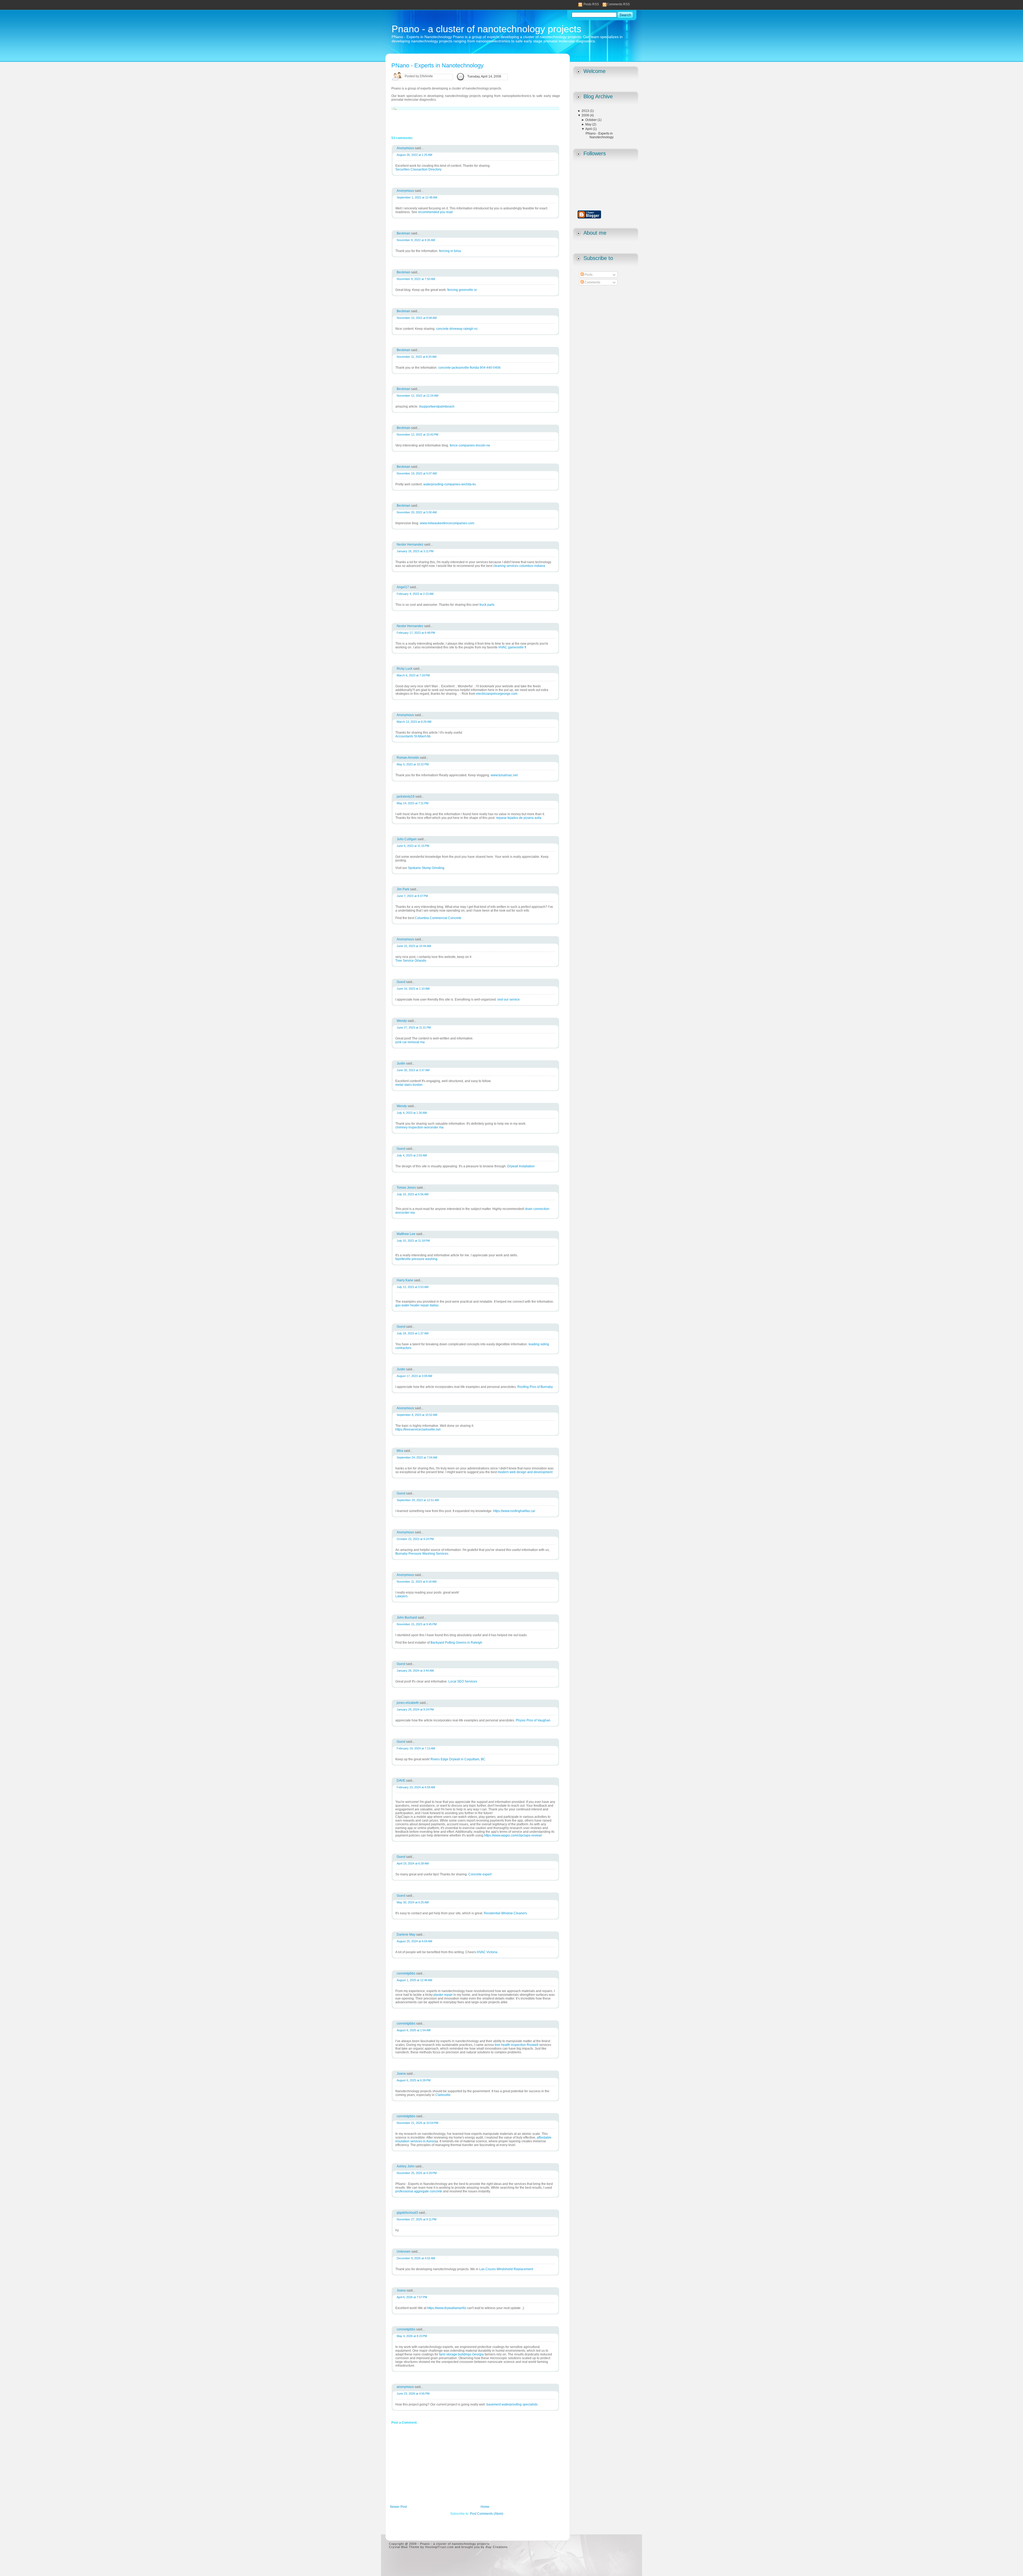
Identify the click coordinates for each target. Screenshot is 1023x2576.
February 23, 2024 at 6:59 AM (416, 1787)
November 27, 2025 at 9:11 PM (417, 2219)
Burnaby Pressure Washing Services (422, 1554)
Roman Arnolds (408, 758)
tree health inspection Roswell (517, 2045)
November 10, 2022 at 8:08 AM (417, 318)
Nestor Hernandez (410, 545)
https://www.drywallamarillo (447, 2308)
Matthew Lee (406, 1234)
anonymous (406, 2387)
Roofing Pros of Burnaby (535, 1387)
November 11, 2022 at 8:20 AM (417, 357)
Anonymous (406, 148)
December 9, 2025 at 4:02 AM (416, 2258)
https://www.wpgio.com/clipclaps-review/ (513, 1835)
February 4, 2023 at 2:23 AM (415, 594)
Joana (402, 2074)
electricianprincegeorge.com (497, 694)
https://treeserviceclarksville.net (418, 1429)
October (591, 120)
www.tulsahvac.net (504, 775)
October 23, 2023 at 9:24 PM (415, 1539)
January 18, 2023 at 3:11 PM (415, 551)
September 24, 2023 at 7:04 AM (417, 1457)
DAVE (401, 1781)
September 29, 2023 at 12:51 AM (418, 1500)
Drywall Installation (521, 1166)
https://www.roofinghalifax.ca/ (514, 1511)
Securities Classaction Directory (418, 169)
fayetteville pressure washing (416, 1259)
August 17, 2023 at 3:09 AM (414, 1376)
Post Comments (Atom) (487, 2514)
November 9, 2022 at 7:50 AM (416, 279)
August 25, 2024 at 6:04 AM (414, 1941)
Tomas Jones (407, 1188)
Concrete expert (480, 1874)
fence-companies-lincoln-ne (470, 445)
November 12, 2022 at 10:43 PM (417, 434)
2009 (586, 115)
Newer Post (398, 2507)
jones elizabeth (408, 1703)
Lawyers (401, 1596)
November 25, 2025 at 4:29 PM (417, 2173)
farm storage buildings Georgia (461, 2354)
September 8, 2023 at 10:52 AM (417, 1415)
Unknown (404, 2252)
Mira (400, 1451)
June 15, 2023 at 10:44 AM (414, 946)
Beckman (404, 233)
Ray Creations (497, 2547)
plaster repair (443, 1995)
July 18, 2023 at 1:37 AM (413, 1333)
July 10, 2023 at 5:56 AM (413, 1194)
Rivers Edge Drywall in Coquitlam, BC (458, 1759)
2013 (586, 111)
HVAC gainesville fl (512, 647)
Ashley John (406, 2166)
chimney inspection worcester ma (419, 1127)
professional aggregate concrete (419, 2191)
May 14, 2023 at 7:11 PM (413, 803)
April (589, 129)
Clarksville (443, 2095)
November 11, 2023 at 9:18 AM (417, 1582)
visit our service (509, 999)
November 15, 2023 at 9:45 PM (417, 1624)
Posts (588, 275)
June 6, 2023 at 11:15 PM (413, 846)
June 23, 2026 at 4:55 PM (413, 2394)
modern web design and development (525, 1472)
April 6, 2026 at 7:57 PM (412, 2297)
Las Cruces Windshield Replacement (506, 2269)
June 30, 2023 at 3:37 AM (413, 1070)
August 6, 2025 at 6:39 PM (414, 2080)
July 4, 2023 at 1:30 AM (412, 1113)
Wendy (402, 1021)
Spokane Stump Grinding (426, 868)
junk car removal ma (410, 1042)
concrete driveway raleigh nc (457, 329)
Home (485, 2507)
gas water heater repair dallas (417, 1305)
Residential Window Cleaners (505, 1913)
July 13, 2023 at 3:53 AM (413, 1287)
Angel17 (403, 587)
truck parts (487, 605)
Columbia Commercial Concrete (438, 918)
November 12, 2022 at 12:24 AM (417, 396)
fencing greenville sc (462, 290)
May (589, 124)
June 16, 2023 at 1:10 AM (413, 989)
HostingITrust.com (439, 2547)
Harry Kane (405, 1280)
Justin (401, 1063)
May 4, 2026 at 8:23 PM (412, 2336)
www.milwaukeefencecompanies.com (447, 523)
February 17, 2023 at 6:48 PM (416, 633)
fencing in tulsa (450, 251)
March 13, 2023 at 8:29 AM (414, 722)
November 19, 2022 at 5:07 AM (417, 473)
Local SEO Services (463, 1681)
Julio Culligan (407, 839)
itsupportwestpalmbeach (437, 407)
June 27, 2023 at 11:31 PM (414, 1027)
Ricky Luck (405, 669)
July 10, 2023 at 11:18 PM (413, 1241)
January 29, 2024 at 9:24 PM (415, 1709)
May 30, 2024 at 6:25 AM (413, 1902)
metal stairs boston (409, 1085)
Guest (401, 982)
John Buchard (407, 1618)
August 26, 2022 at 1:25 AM (414, 155)
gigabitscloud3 (408, 2213)
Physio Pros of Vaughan (533, 1720)
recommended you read (435, 212)
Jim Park (403, 889)
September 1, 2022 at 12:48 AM (417, 197)
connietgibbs (406, 1973)
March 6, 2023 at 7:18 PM (413, 675)
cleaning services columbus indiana (519, 566)
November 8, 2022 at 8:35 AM (416, 240)
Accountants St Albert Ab (413, 736)
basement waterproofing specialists (512, 2404)
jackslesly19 (406, 797)
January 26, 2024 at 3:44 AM (415, 1671)
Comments (592, 282)
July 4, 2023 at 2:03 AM (412, 1155)
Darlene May (406, 1935)
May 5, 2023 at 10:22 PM (413, 764)
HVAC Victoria (487, 1952)
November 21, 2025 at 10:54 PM (417, 2123)
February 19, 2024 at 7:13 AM (416, 1748)
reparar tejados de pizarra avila (519, 818)
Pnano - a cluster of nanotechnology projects (486, 29)
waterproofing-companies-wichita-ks (450, 484)
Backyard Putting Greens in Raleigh (456, 1643)
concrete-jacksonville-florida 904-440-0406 (469, 368)
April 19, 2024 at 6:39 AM (413, 1863)
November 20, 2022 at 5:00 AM (417, 512)
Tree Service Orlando (411, 961)
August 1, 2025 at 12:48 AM (414, 1980)
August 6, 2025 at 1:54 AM (414, 2030)
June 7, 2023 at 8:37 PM (412, 896)
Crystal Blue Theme (404, 2547)
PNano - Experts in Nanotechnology (600, 135)
